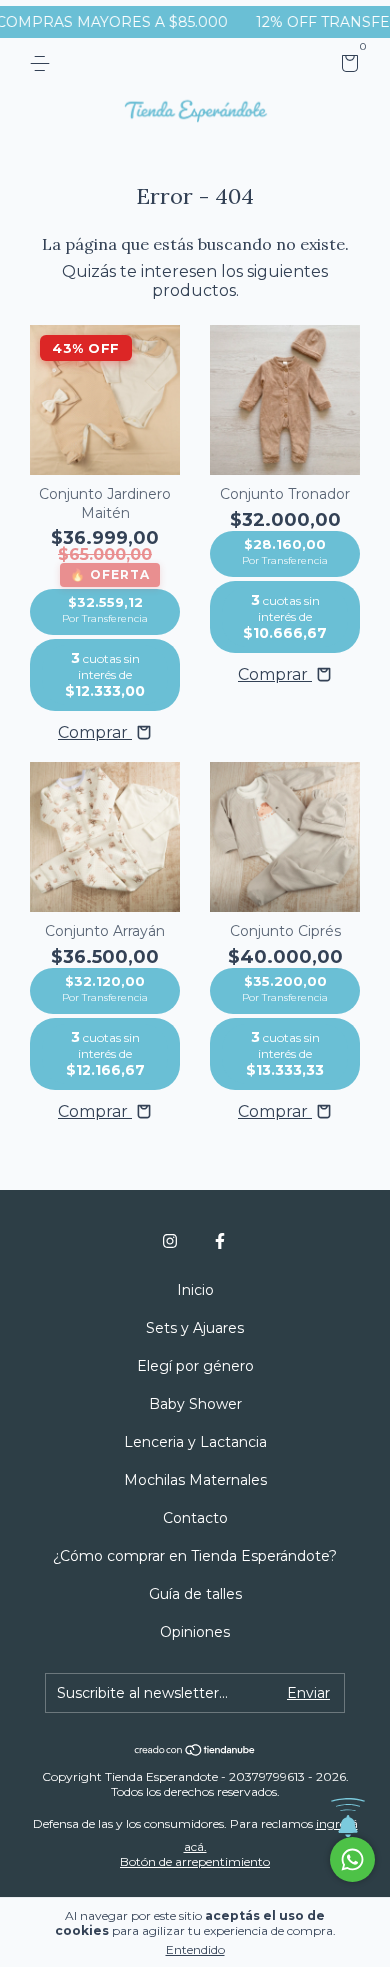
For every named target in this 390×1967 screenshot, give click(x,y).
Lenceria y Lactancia (195, 1442)
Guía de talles (195, 1594)
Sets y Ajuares (195, 1328)
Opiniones (195, 1632)
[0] (346, 66)
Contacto (195, 1518)
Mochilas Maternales (195, 1480)
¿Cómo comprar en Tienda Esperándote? (195, 1556)
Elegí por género (195, 1366)
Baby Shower (195, 1404)
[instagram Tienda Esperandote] (170, 1241)
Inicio (195, 1290)
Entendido (195, 1949)
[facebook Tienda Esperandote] (220, 1241)
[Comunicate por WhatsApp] (352, 1859)
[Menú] (43, 64)
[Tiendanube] (195, 1751)
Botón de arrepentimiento (195, 1861)
